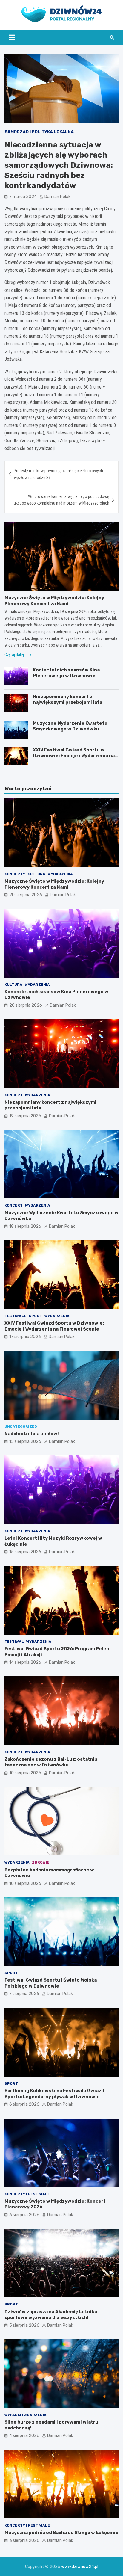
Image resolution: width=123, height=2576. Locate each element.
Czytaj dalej (15, 655)
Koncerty (15, 874)
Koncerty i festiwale (27, 2194)
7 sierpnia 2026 (24, 1994)
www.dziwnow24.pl (80, 2567)
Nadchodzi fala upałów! (32, 1434)
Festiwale (15, 1316)
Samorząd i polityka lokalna (39, 132)
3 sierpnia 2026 (24, 2540)
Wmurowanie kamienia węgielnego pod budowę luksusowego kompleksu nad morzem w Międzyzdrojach (61, 500)
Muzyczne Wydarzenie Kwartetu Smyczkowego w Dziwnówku (70, 726)
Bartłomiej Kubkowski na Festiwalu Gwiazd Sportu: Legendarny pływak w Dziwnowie (54, 2094)
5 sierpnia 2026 (24, 2325)
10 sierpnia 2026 (25, 1773)
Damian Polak (57, 197)
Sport (35, 1316)
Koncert (14, 1095)
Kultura (36, 874)
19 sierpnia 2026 (25, 1116)
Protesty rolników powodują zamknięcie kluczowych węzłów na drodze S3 (58, 474)
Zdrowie (41, 1862)
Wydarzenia (60, 874)
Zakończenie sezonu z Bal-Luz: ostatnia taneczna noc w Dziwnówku (51, 1762)
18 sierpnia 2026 (25, 1226)
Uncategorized (21, 1426)
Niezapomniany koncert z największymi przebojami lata (67, 700)
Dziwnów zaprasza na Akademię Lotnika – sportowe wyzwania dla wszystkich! (53, 2315)
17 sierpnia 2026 (25, 1337)
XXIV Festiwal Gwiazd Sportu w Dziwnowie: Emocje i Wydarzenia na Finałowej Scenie (74, 756)
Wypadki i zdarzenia (26, 2415)
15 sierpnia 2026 (25, 1442)
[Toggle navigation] (12, 37)
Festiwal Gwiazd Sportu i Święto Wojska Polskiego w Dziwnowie (51, 1983)
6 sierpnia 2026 (24, 2104)
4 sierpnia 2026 (24, 2436)
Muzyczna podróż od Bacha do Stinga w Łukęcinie (61, 2533)
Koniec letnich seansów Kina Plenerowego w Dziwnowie (66, 673)
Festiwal (14, 1642)
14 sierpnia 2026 (25, 1662)
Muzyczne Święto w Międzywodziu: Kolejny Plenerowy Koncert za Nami (54, 601)
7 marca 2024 (23, 197)
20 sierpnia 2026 (26, 895)
